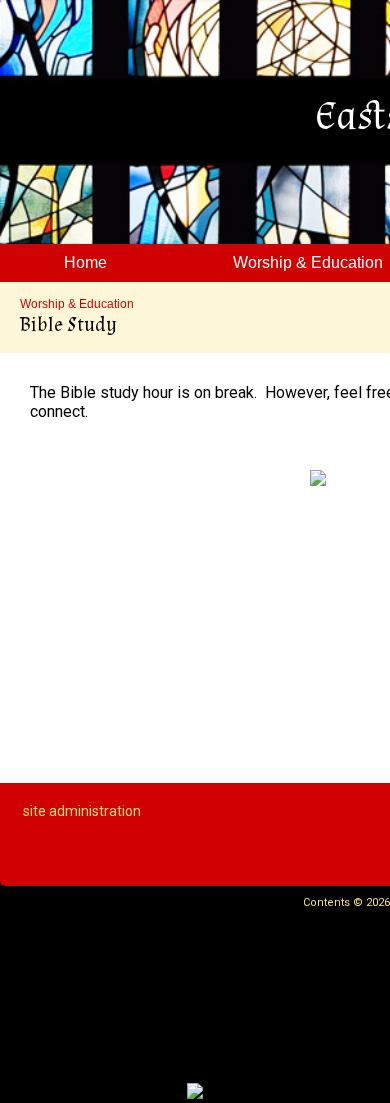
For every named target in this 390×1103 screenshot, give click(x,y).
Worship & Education (77, 304)
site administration (82, 811)
